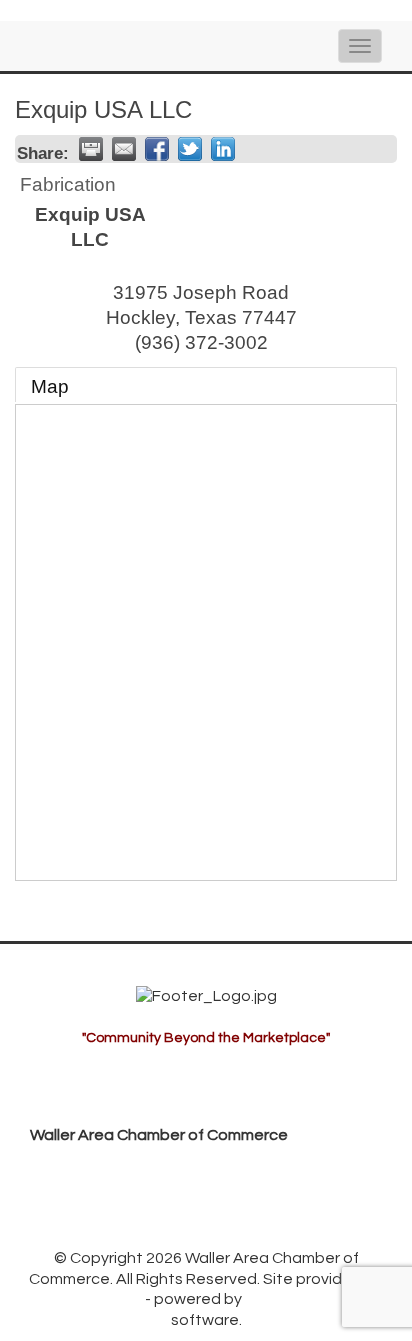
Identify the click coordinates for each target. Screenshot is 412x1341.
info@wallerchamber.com (140, 1227)
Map (50, 386)
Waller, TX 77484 (152, 1165)
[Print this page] (91, 149)
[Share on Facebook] (157, 149)
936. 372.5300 (97, 1196)
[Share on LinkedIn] (223, 149)
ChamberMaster (305, 1299)
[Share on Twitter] (190, 149)
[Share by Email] (124, 149)
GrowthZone (95, 1299)
